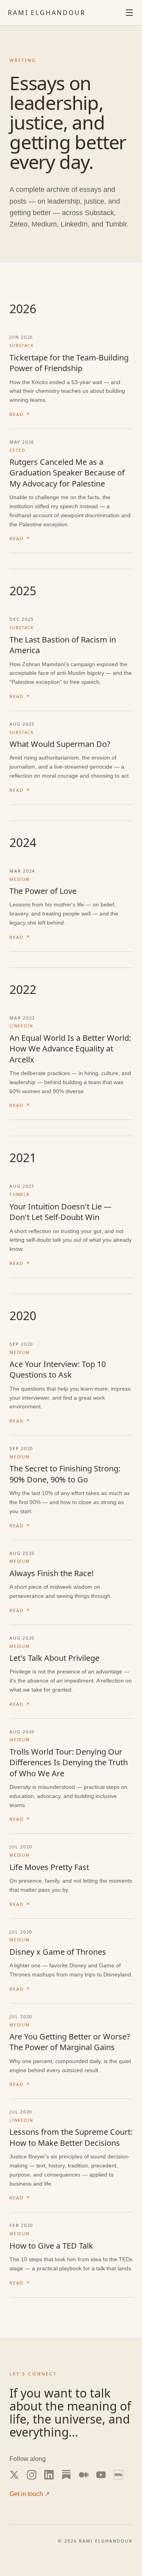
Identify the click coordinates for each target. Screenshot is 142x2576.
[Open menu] (129, 13)
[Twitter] (14, 2475)
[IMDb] (118, 2475)
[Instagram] (32, 2475)
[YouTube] (101, 2475)
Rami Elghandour (47, 13)
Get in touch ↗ (30, 2494)
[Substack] (66, 2475)
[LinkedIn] (49, 2475)
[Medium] (84, 2475)
